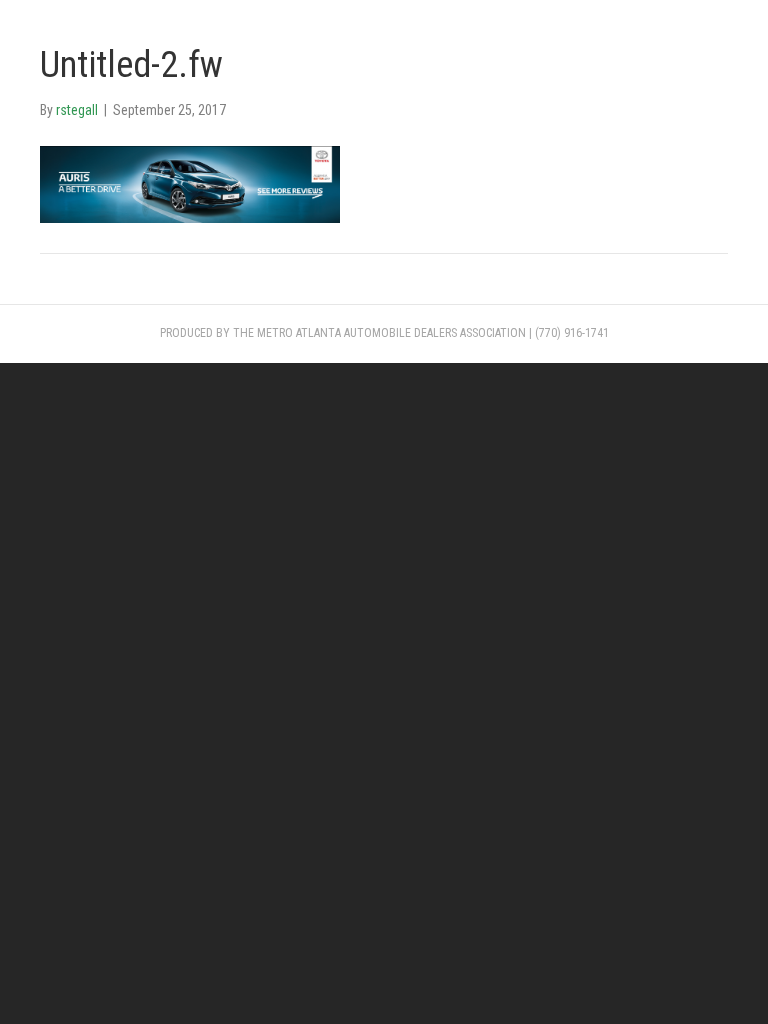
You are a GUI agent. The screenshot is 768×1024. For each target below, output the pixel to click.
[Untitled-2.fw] (190, 183)
